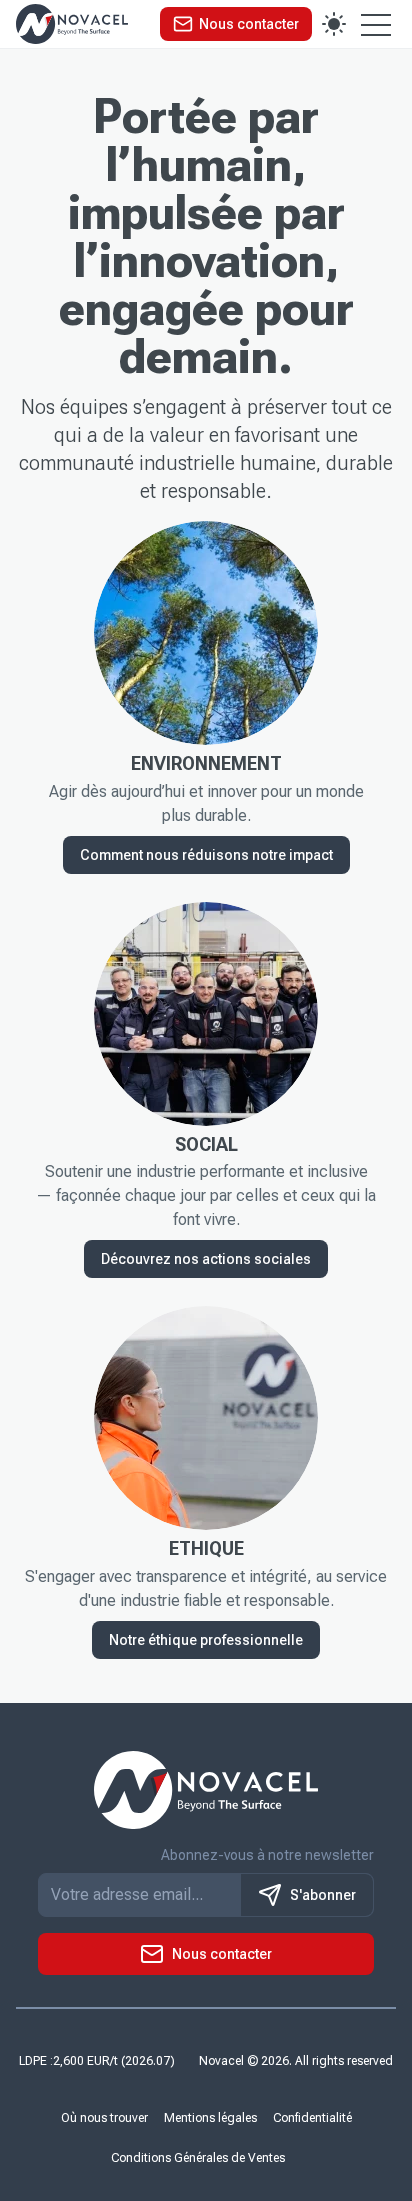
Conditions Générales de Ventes (198, 2158)
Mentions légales (210, 2118)
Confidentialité (312, 2118)
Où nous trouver (104, 2118)
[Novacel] (72, 23)
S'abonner (323, 1895)
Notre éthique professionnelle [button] (206, 1640)
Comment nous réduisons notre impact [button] (206, 855)
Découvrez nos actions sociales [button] (206, 1259)
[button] (236, 24)
